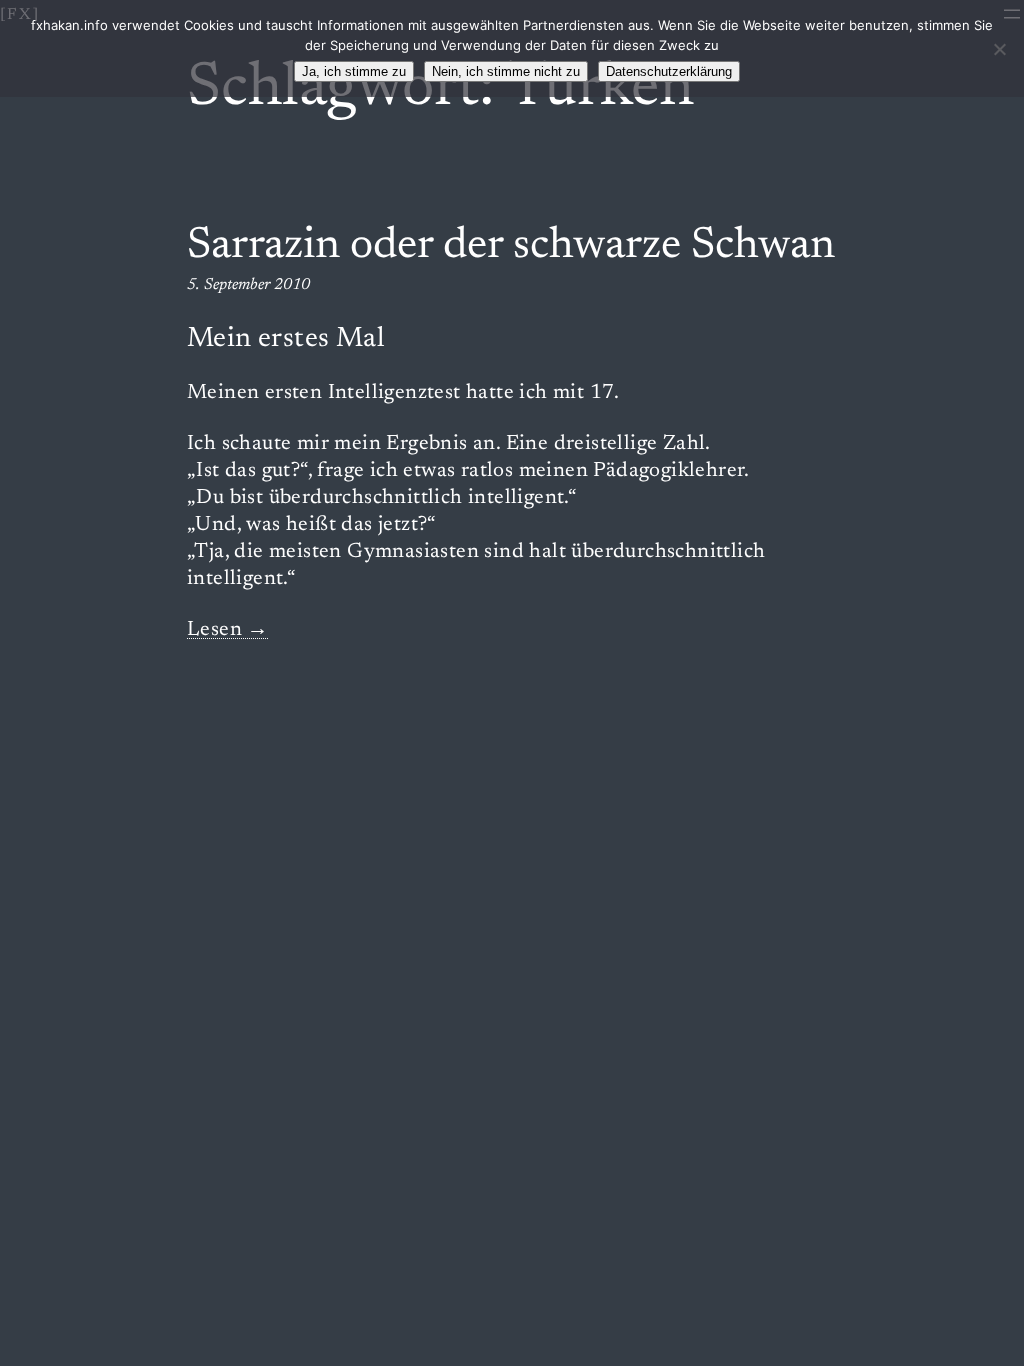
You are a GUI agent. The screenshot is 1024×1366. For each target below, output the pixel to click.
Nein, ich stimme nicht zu (506, 71)
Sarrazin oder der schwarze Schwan (511, 247)
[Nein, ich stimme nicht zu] (999, 49)
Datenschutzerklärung (669, 71)
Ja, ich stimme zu (354, 71)
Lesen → (228, 630)
